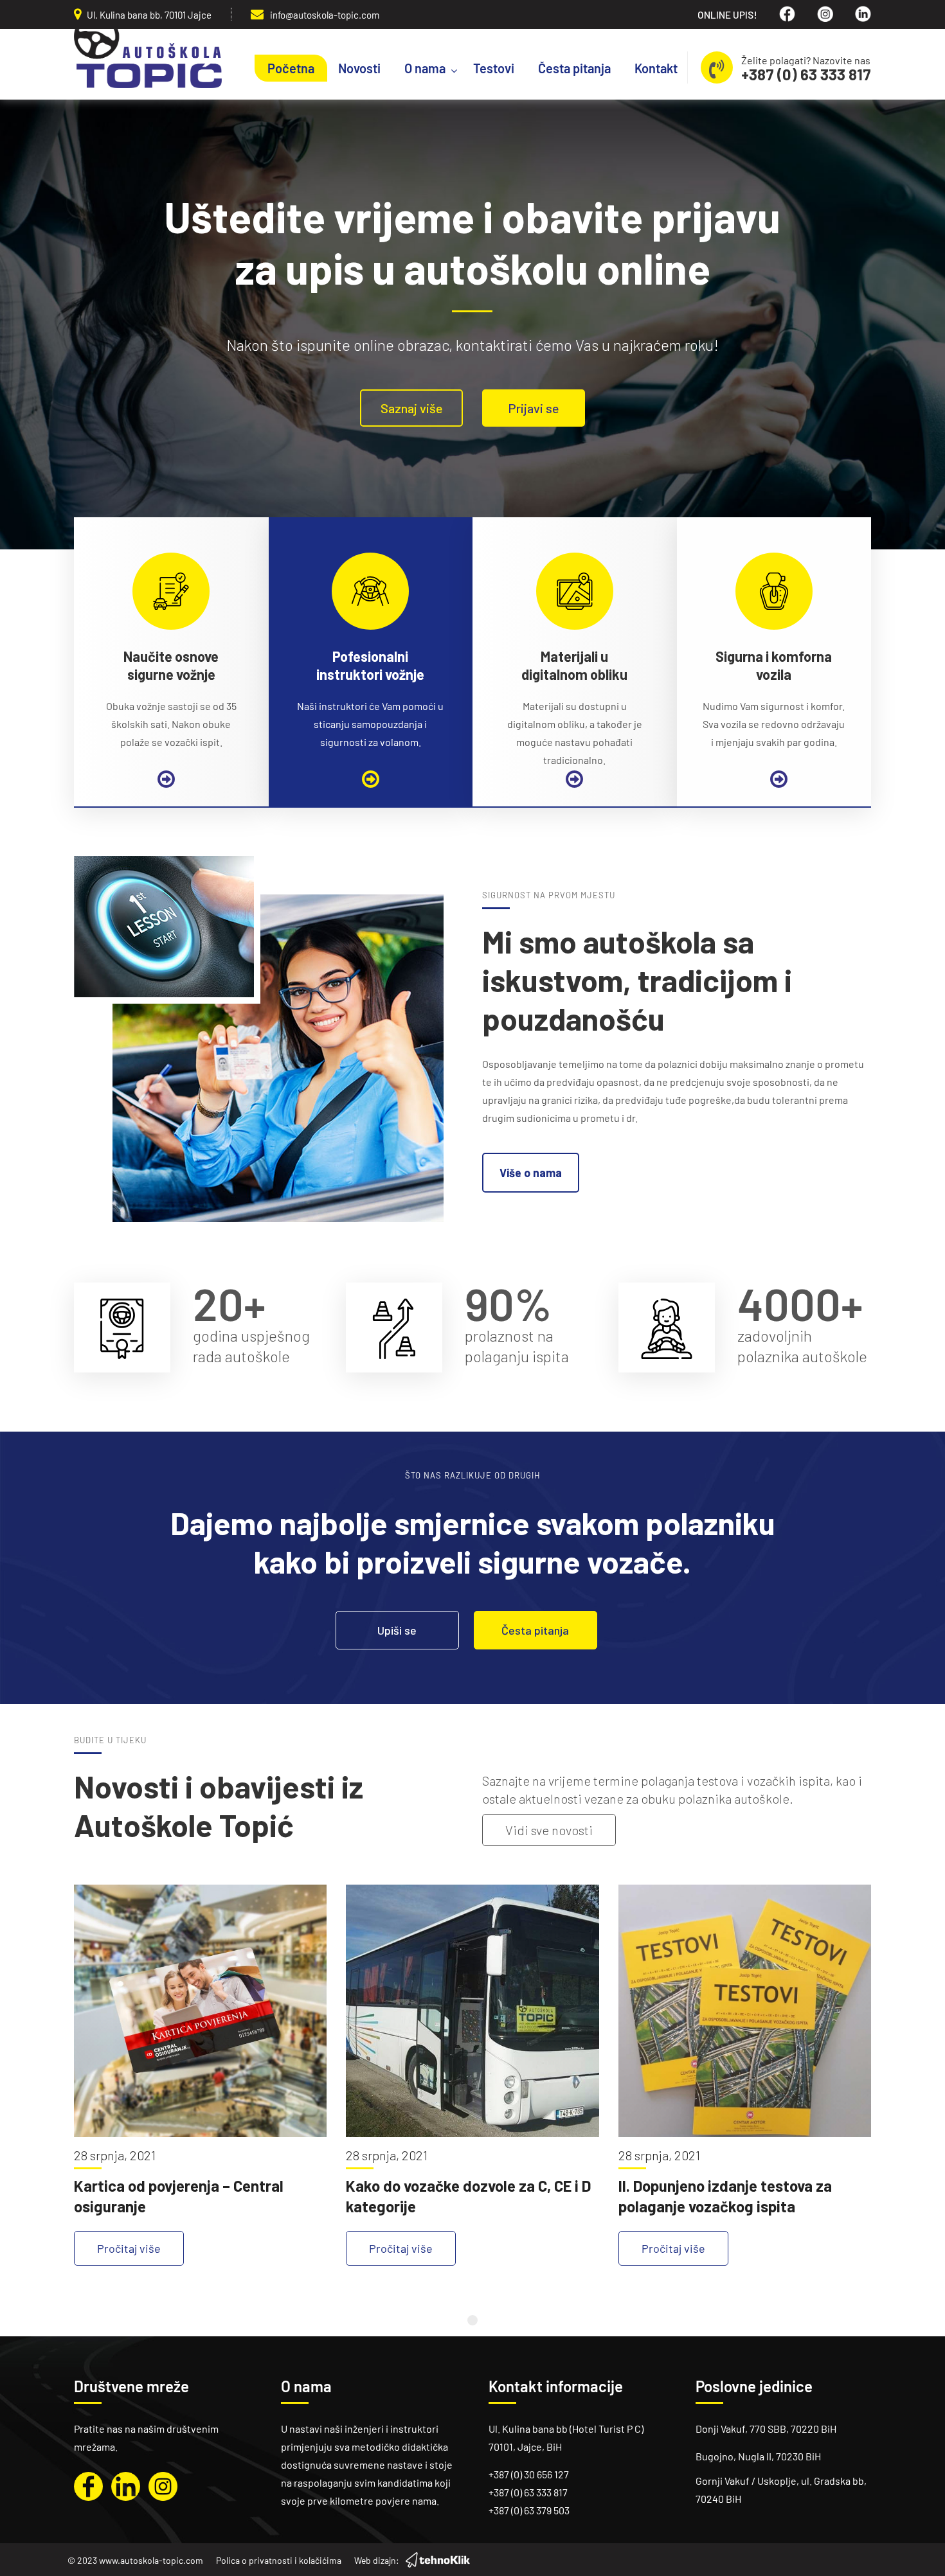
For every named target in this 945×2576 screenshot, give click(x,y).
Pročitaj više (129, 2248)
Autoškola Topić (148, 58)
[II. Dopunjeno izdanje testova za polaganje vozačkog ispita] (745, 2011)
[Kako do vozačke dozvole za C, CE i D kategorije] (472, 2011)
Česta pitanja (535, 1630)
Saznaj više (412, 408)
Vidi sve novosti (549, 1830)
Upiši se (397, 1630)
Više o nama (531, 1173)
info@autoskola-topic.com (325, 15)
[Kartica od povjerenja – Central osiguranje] (200, 2011)
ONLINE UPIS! (727, 14)
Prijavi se (534, 408)
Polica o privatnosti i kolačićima (279, 2560)
